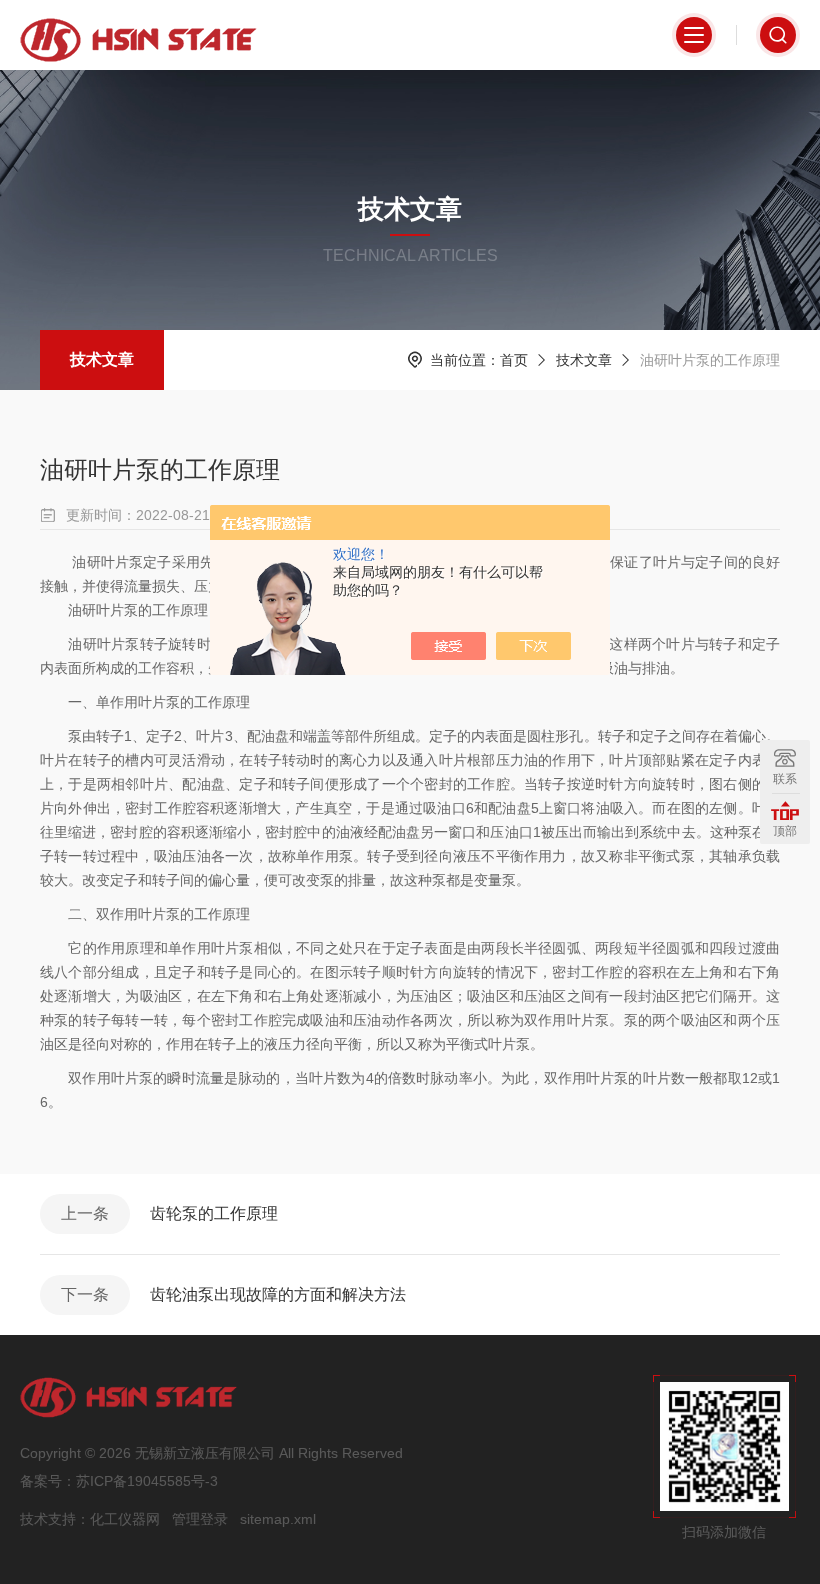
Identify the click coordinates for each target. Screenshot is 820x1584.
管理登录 (200, 1519)
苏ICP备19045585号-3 (147, 1481)
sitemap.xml (278, 1519)
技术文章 (102, 359)
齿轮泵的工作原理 (214, 1213)
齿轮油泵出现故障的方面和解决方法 (278, 1294)
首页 (514, 360)
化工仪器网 (125, 1519)
